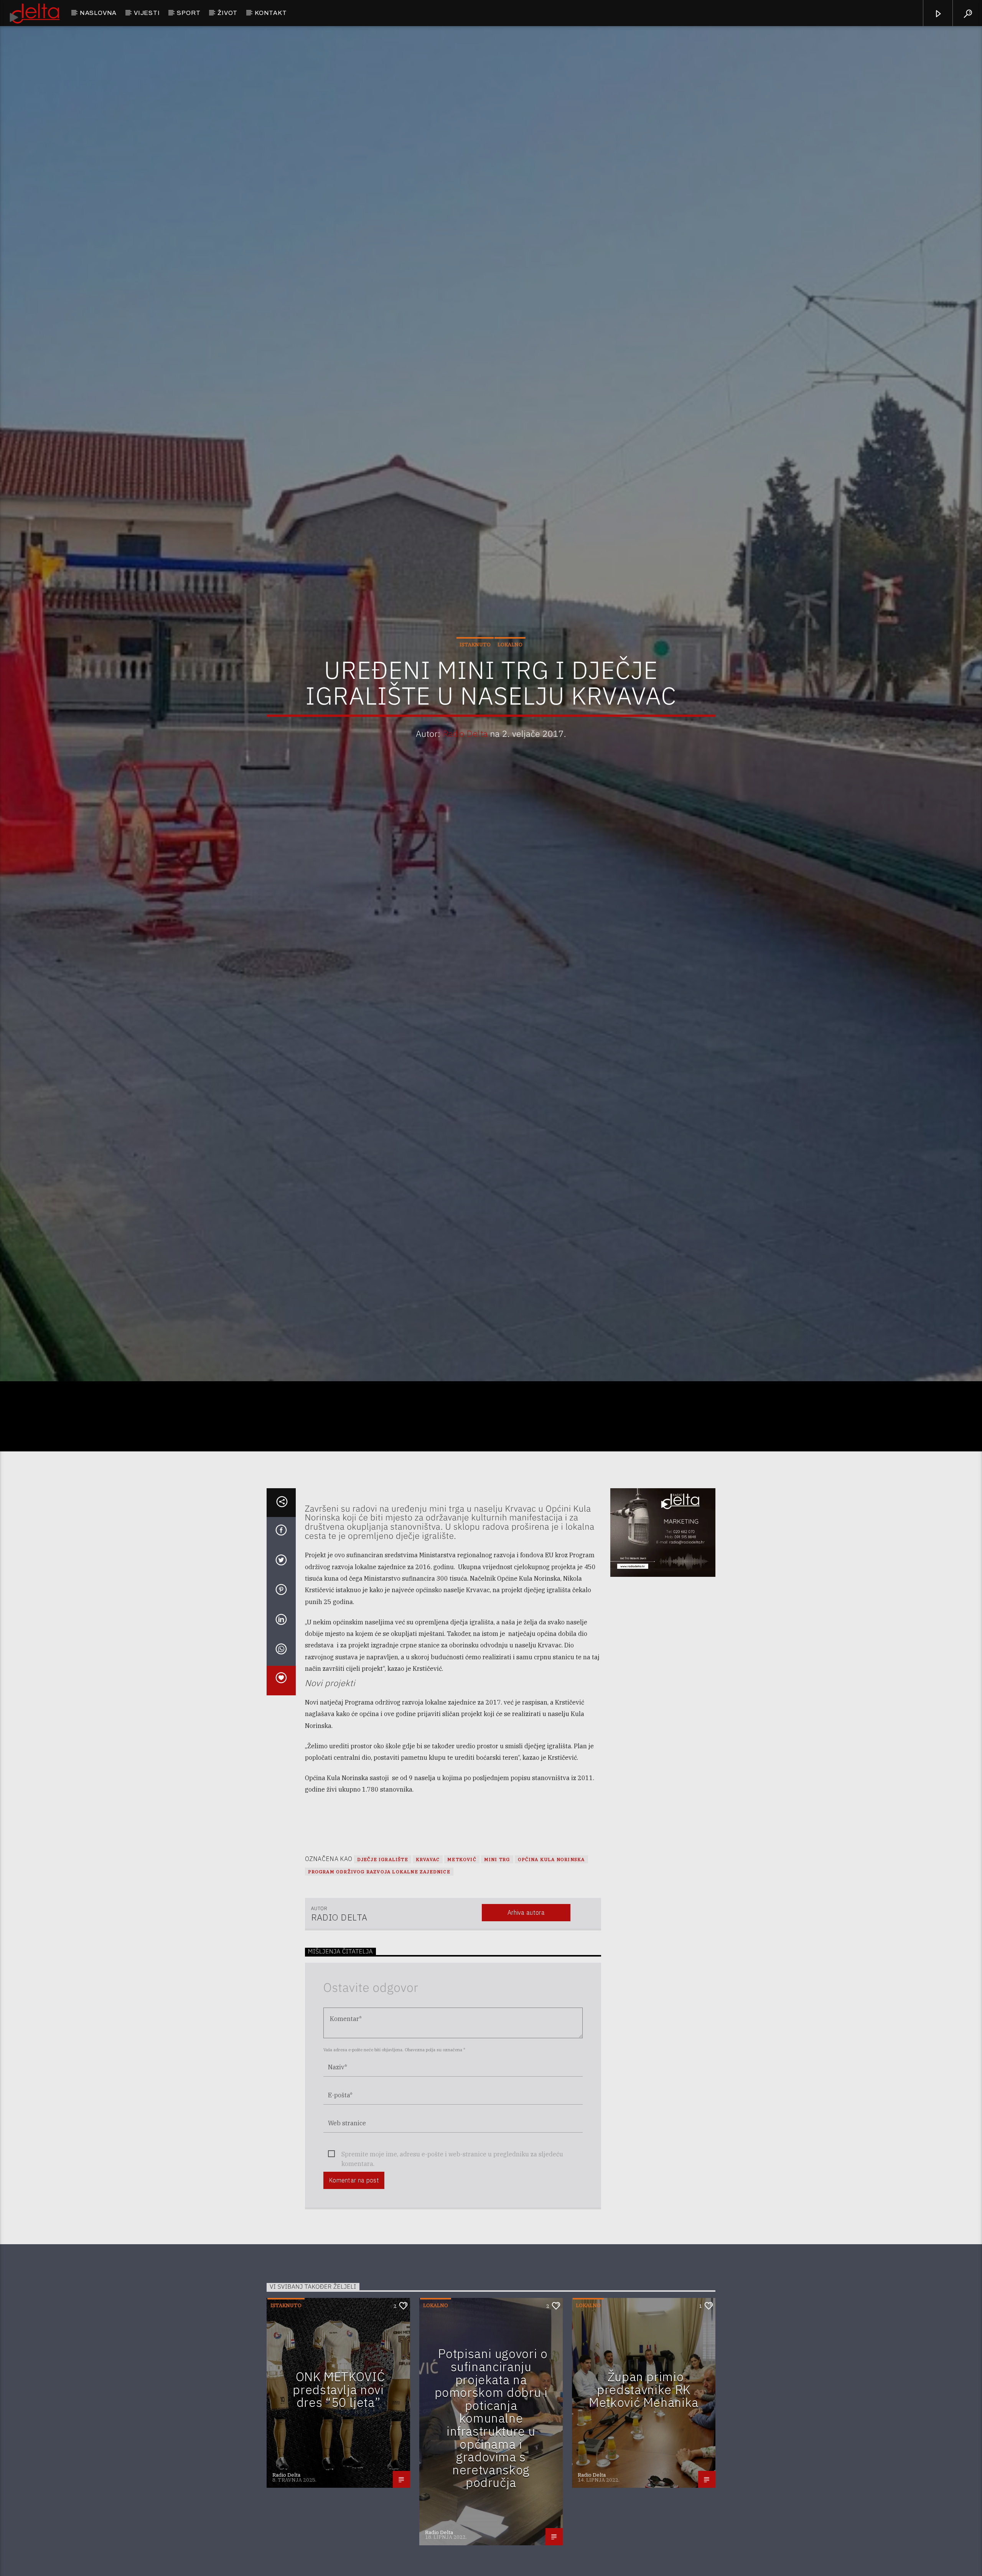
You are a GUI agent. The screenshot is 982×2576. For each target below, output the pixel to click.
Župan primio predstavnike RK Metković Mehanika (644, 2406)
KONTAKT (271, 13)
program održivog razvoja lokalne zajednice (379, 1888)
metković (462, 1875)
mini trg (497, 1875)
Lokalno (510, 652)
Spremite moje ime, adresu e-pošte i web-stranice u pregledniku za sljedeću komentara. (452, 2170)
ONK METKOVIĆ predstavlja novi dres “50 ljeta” (339, 2406)
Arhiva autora (526, 1929)
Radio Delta (465, 741)
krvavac (428, 1875)
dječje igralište (383, 1875)
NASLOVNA (98, 13)
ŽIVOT (227, 13)
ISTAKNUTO (475, 652)
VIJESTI (147, 13)
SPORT (189, 13)
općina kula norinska (551, 1875)
